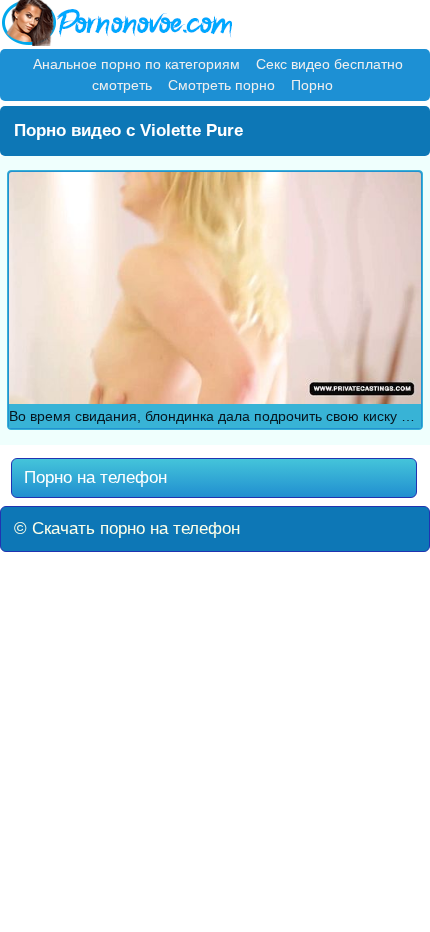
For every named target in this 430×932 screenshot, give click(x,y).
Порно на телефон (93, 477)
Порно (312, 85)
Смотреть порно (221, 85)
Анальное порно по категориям (136, 64)
